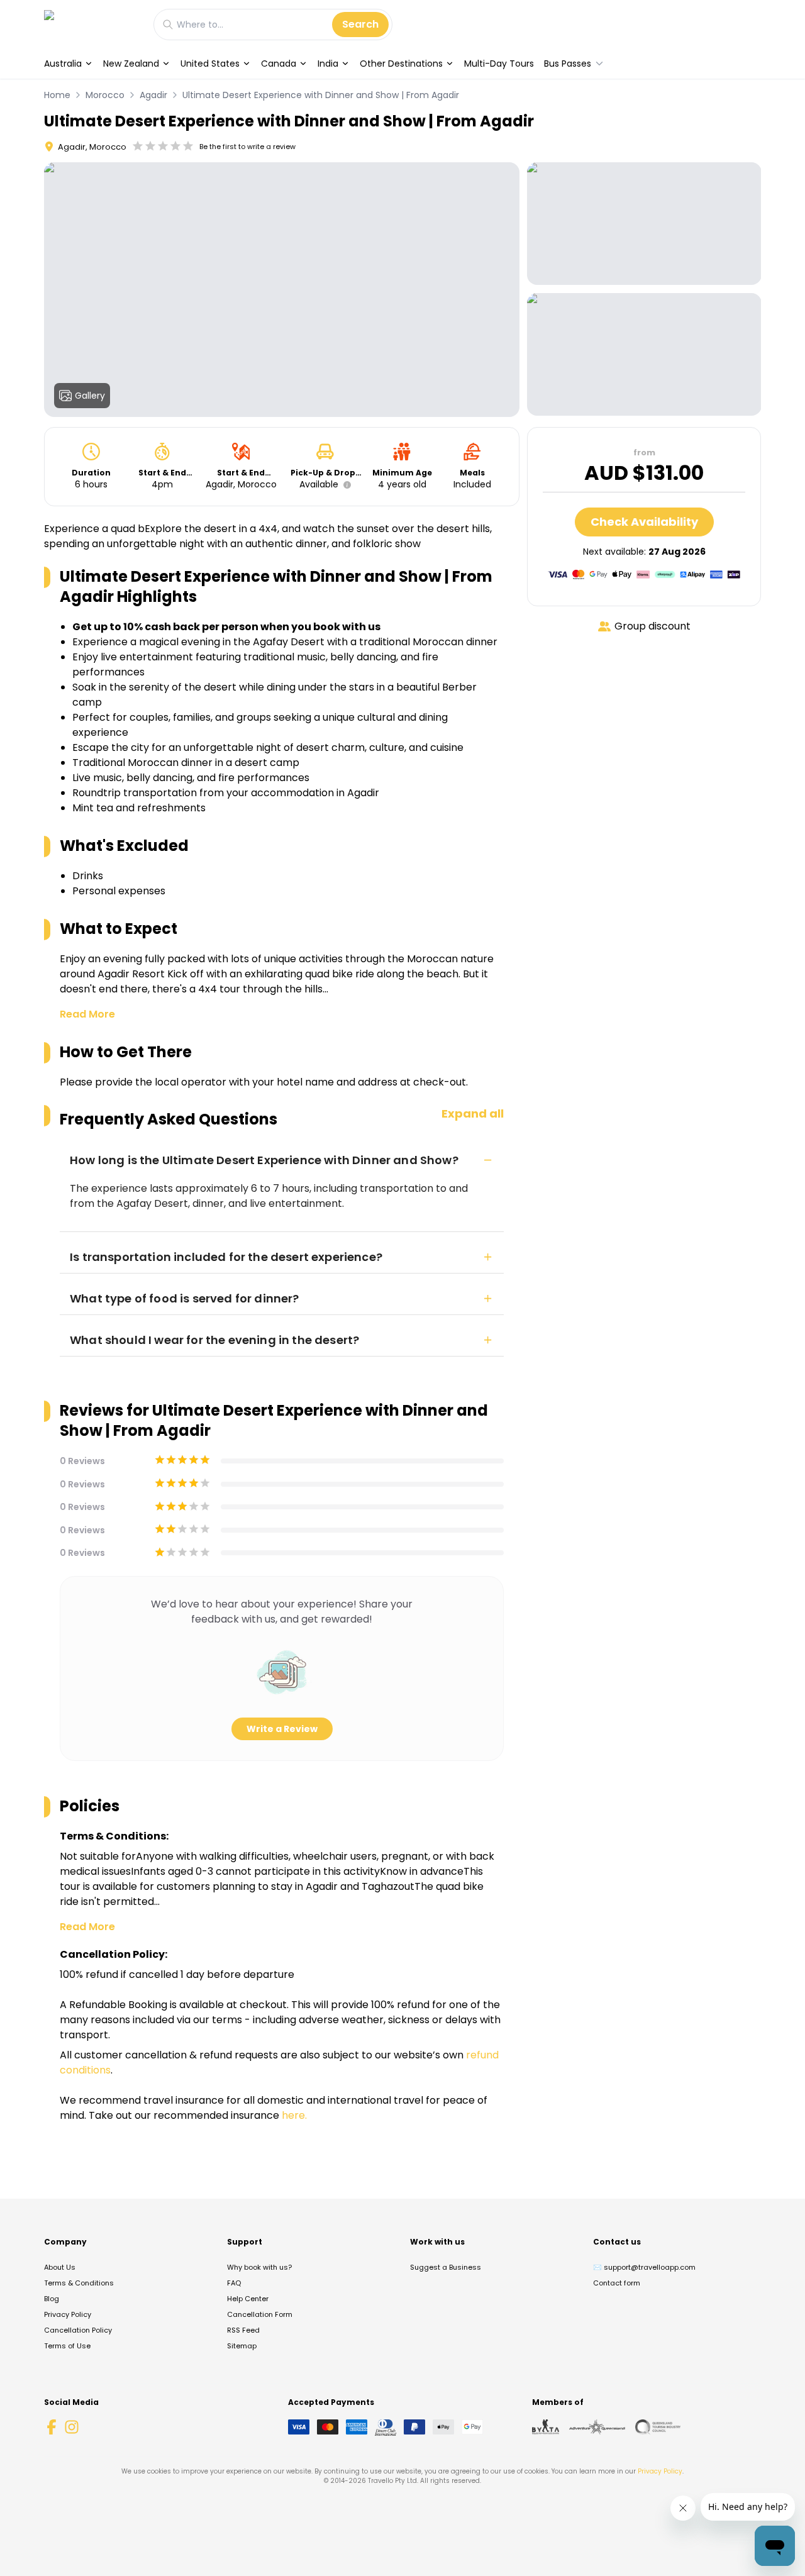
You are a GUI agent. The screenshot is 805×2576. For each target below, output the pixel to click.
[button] (345, 485)
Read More (87, 1014)
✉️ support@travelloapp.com (644, 2267)
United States (210, 64)
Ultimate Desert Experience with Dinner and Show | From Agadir (321, 95)
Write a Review (282, 1729)
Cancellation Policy (78, 2330)
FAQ (234, 2283)
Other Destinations (401, 64)
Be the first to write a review (247, 147)
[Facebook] (52, 2427)
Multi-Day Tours (499, 64)
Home (57, 95)
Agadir (153, 95)
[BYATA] (546, 2427)
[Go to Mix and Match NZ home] (92, 24)
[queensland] (658, 2427)
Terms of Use (67, 2346)
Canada (279, 64)
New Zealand (131, 64)
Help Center (248, 2299)
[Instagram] (72, 2427)
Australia (63, 64)
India (328, 64)
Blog (52, 2299)
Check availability (644, 522)
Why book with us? (259, 2267)
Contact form (617, 2283)
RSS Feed (243, 2330)
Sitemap (242, 2346)
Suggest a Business (446, 2267)
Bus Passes (568, 64)
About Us (60, 2267)
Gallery (90, 396)
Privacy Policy (68, 2314)
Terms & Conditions (79, 2283)
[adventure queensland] (597, 2427)
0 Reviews (82, 1461)
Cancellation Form (260, 2314)
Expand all (473, 1113)
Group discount (652, 626)
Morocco (105, 95)
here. (294, 2115)
